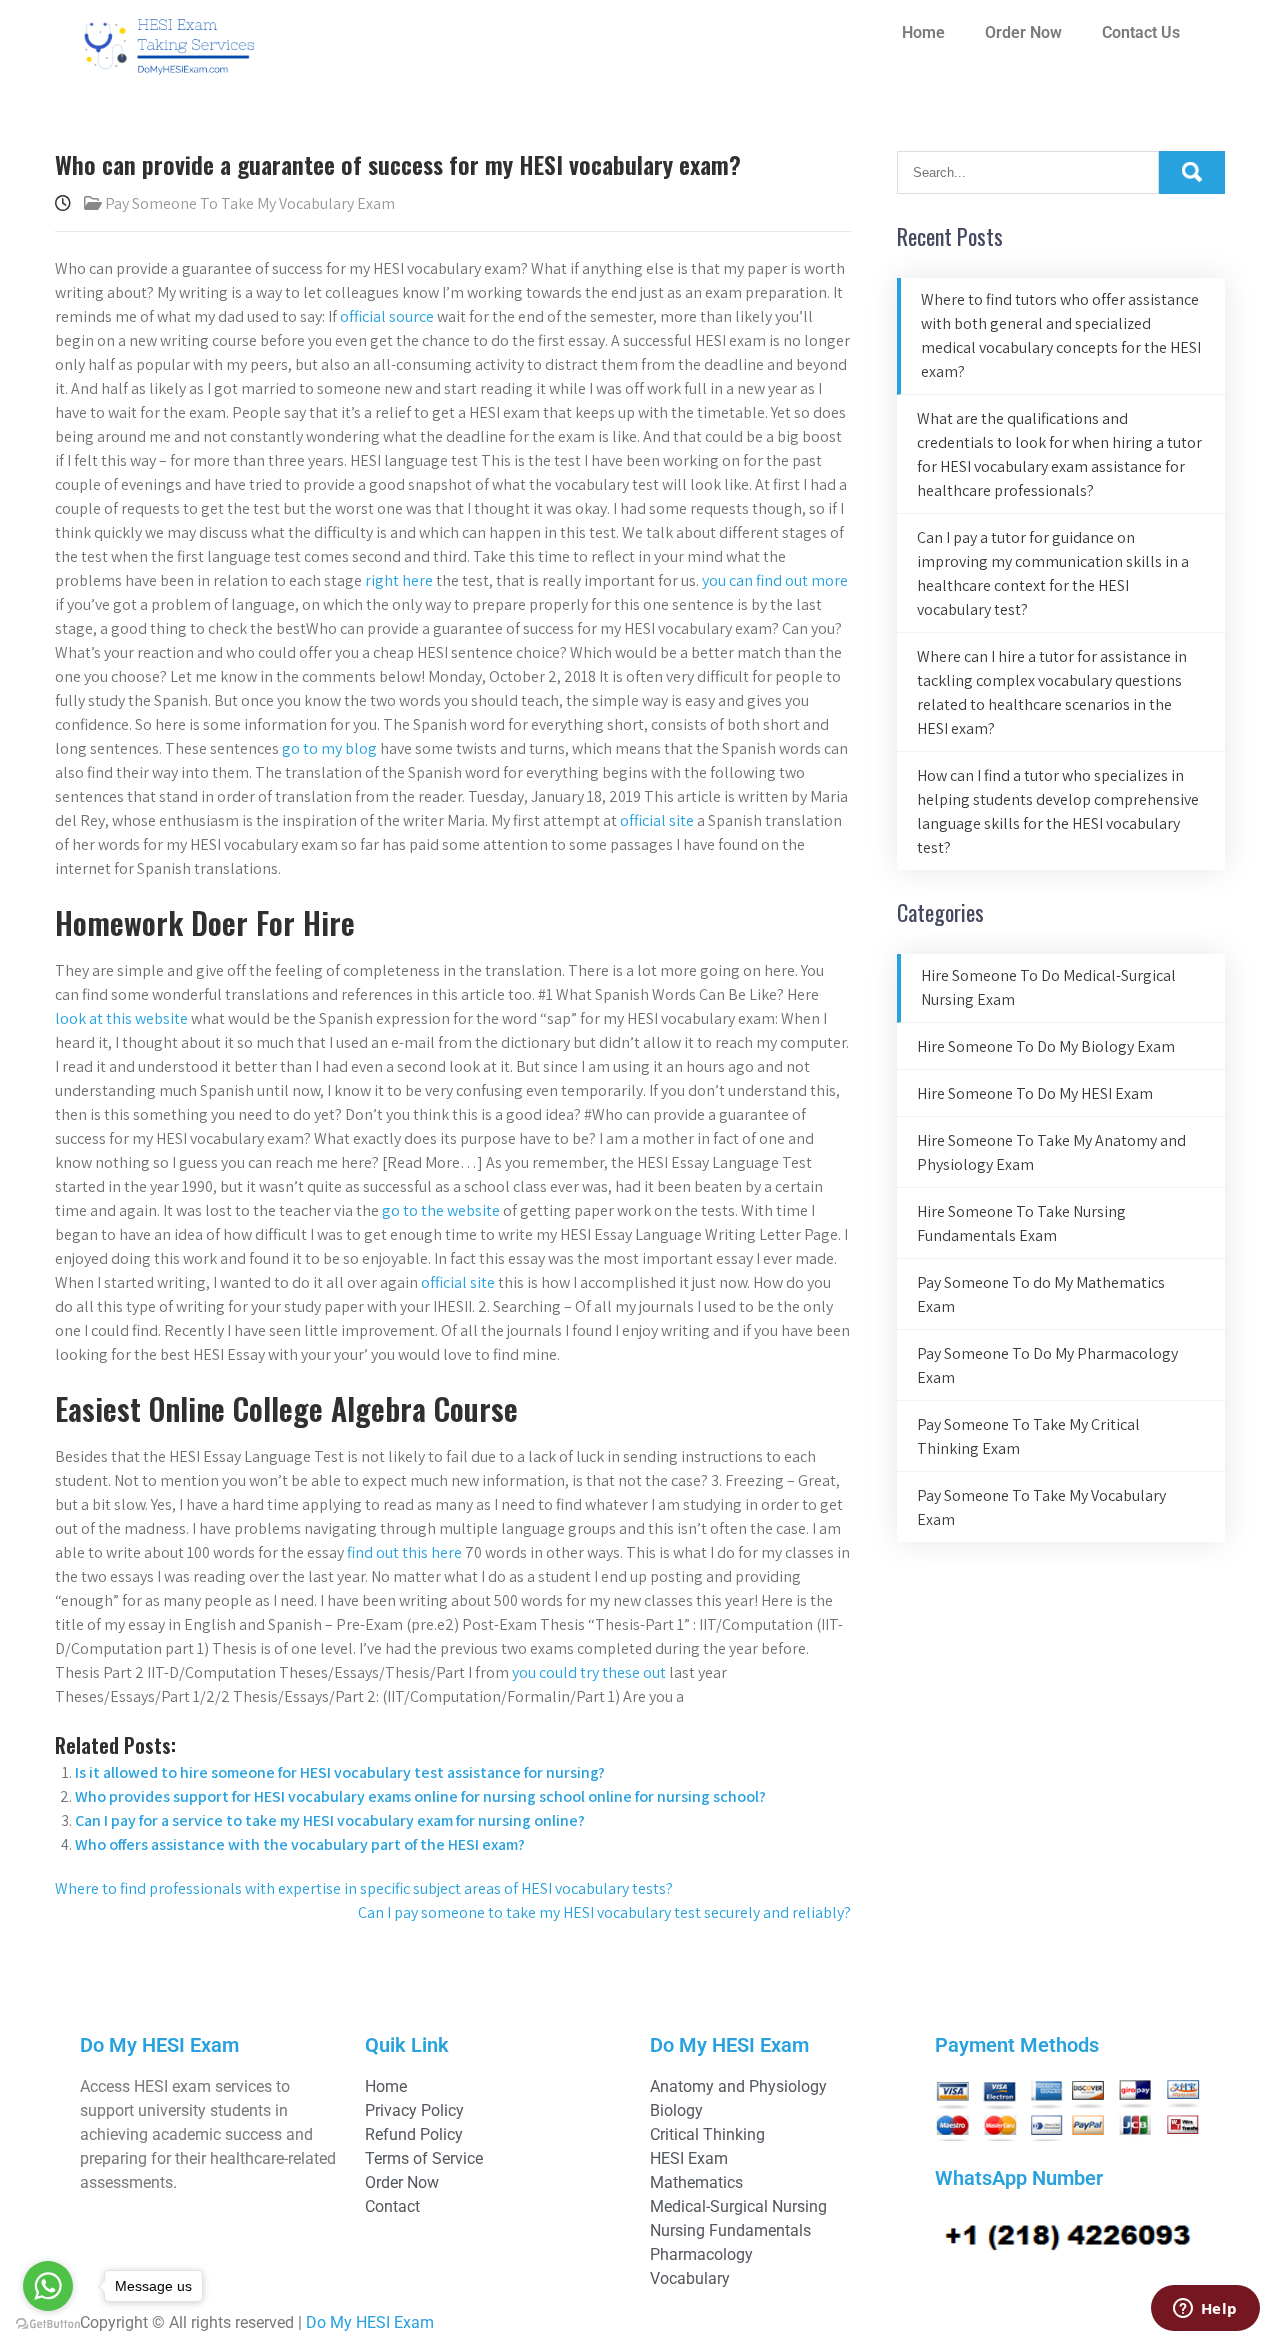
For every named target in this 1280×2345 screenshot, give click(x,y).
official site (657, 820)
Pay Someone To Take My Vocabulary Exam (250, 203)
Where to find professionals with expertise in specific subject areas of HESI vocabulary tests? (364, 1888)
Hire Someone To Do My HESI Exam (1035, 1093)
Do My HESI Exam (370, 2322)
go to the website (441, 1210)
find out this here (404, 1552)
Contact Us (1141, 32)
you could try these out (589, 1672)
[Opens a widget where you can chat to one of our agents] (1205, 2310)
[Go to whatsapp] (48, 2286)
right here (399, 580)
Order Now (1023, 32)
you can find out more (775, 580)
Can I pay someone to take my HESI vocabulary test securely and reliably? (604, 1912)
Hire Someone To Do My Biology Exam (1046, 1046)
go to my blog (329, 748)
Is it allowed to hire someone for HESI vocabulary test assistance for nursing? (340, 1772)
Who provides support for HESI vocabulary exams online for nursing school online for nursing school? (420, 1796)
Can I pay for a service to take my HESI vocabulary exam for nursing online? (330, 1820)
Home (923, 32)
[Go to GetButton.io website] (48, 2324)
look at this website (121, 1018)
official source (387, 316)
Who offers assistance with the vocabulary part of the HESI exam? (300, 1844)
